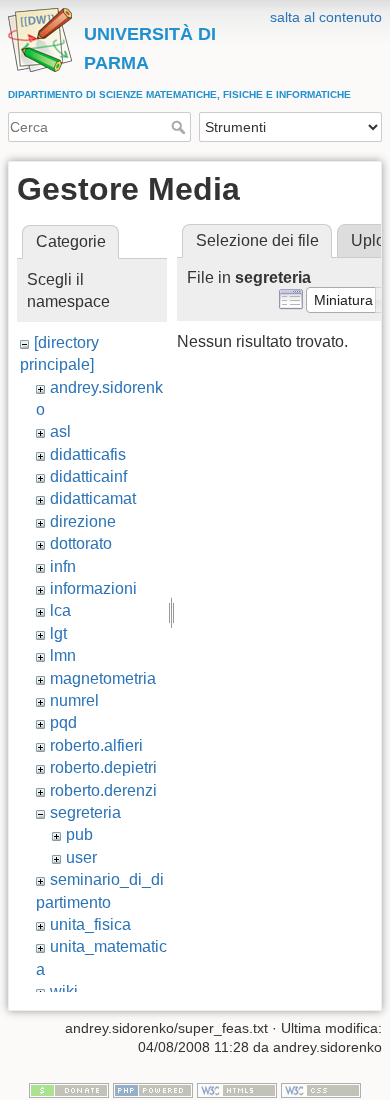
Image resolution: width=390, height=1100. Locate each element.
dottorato (81, 543)
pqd (63, 722)
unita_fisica (90, 924)
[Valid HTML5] (237, 1089)
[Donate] (69, 1089)
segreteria (85, 812)
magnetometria (103, 678)
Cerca (180, 127)
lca (60, 610)
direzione (83, 521)
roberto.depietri (103, 767)
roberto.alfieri (96, 745)
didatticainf (88, 476)
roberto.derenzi (103, 790)
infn (63, 566)
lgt (58, 633)
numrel (74, 700)
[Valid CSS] (321, 1089)
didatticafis (88, 454)
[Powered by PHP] (153, 1089)
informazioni (93, 588)
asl (60, 431)
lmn (63, 655)
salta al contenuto (326, 17)
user (81, 857)
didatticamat (93, 498)
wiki (64, 991)
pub (79, 834)
